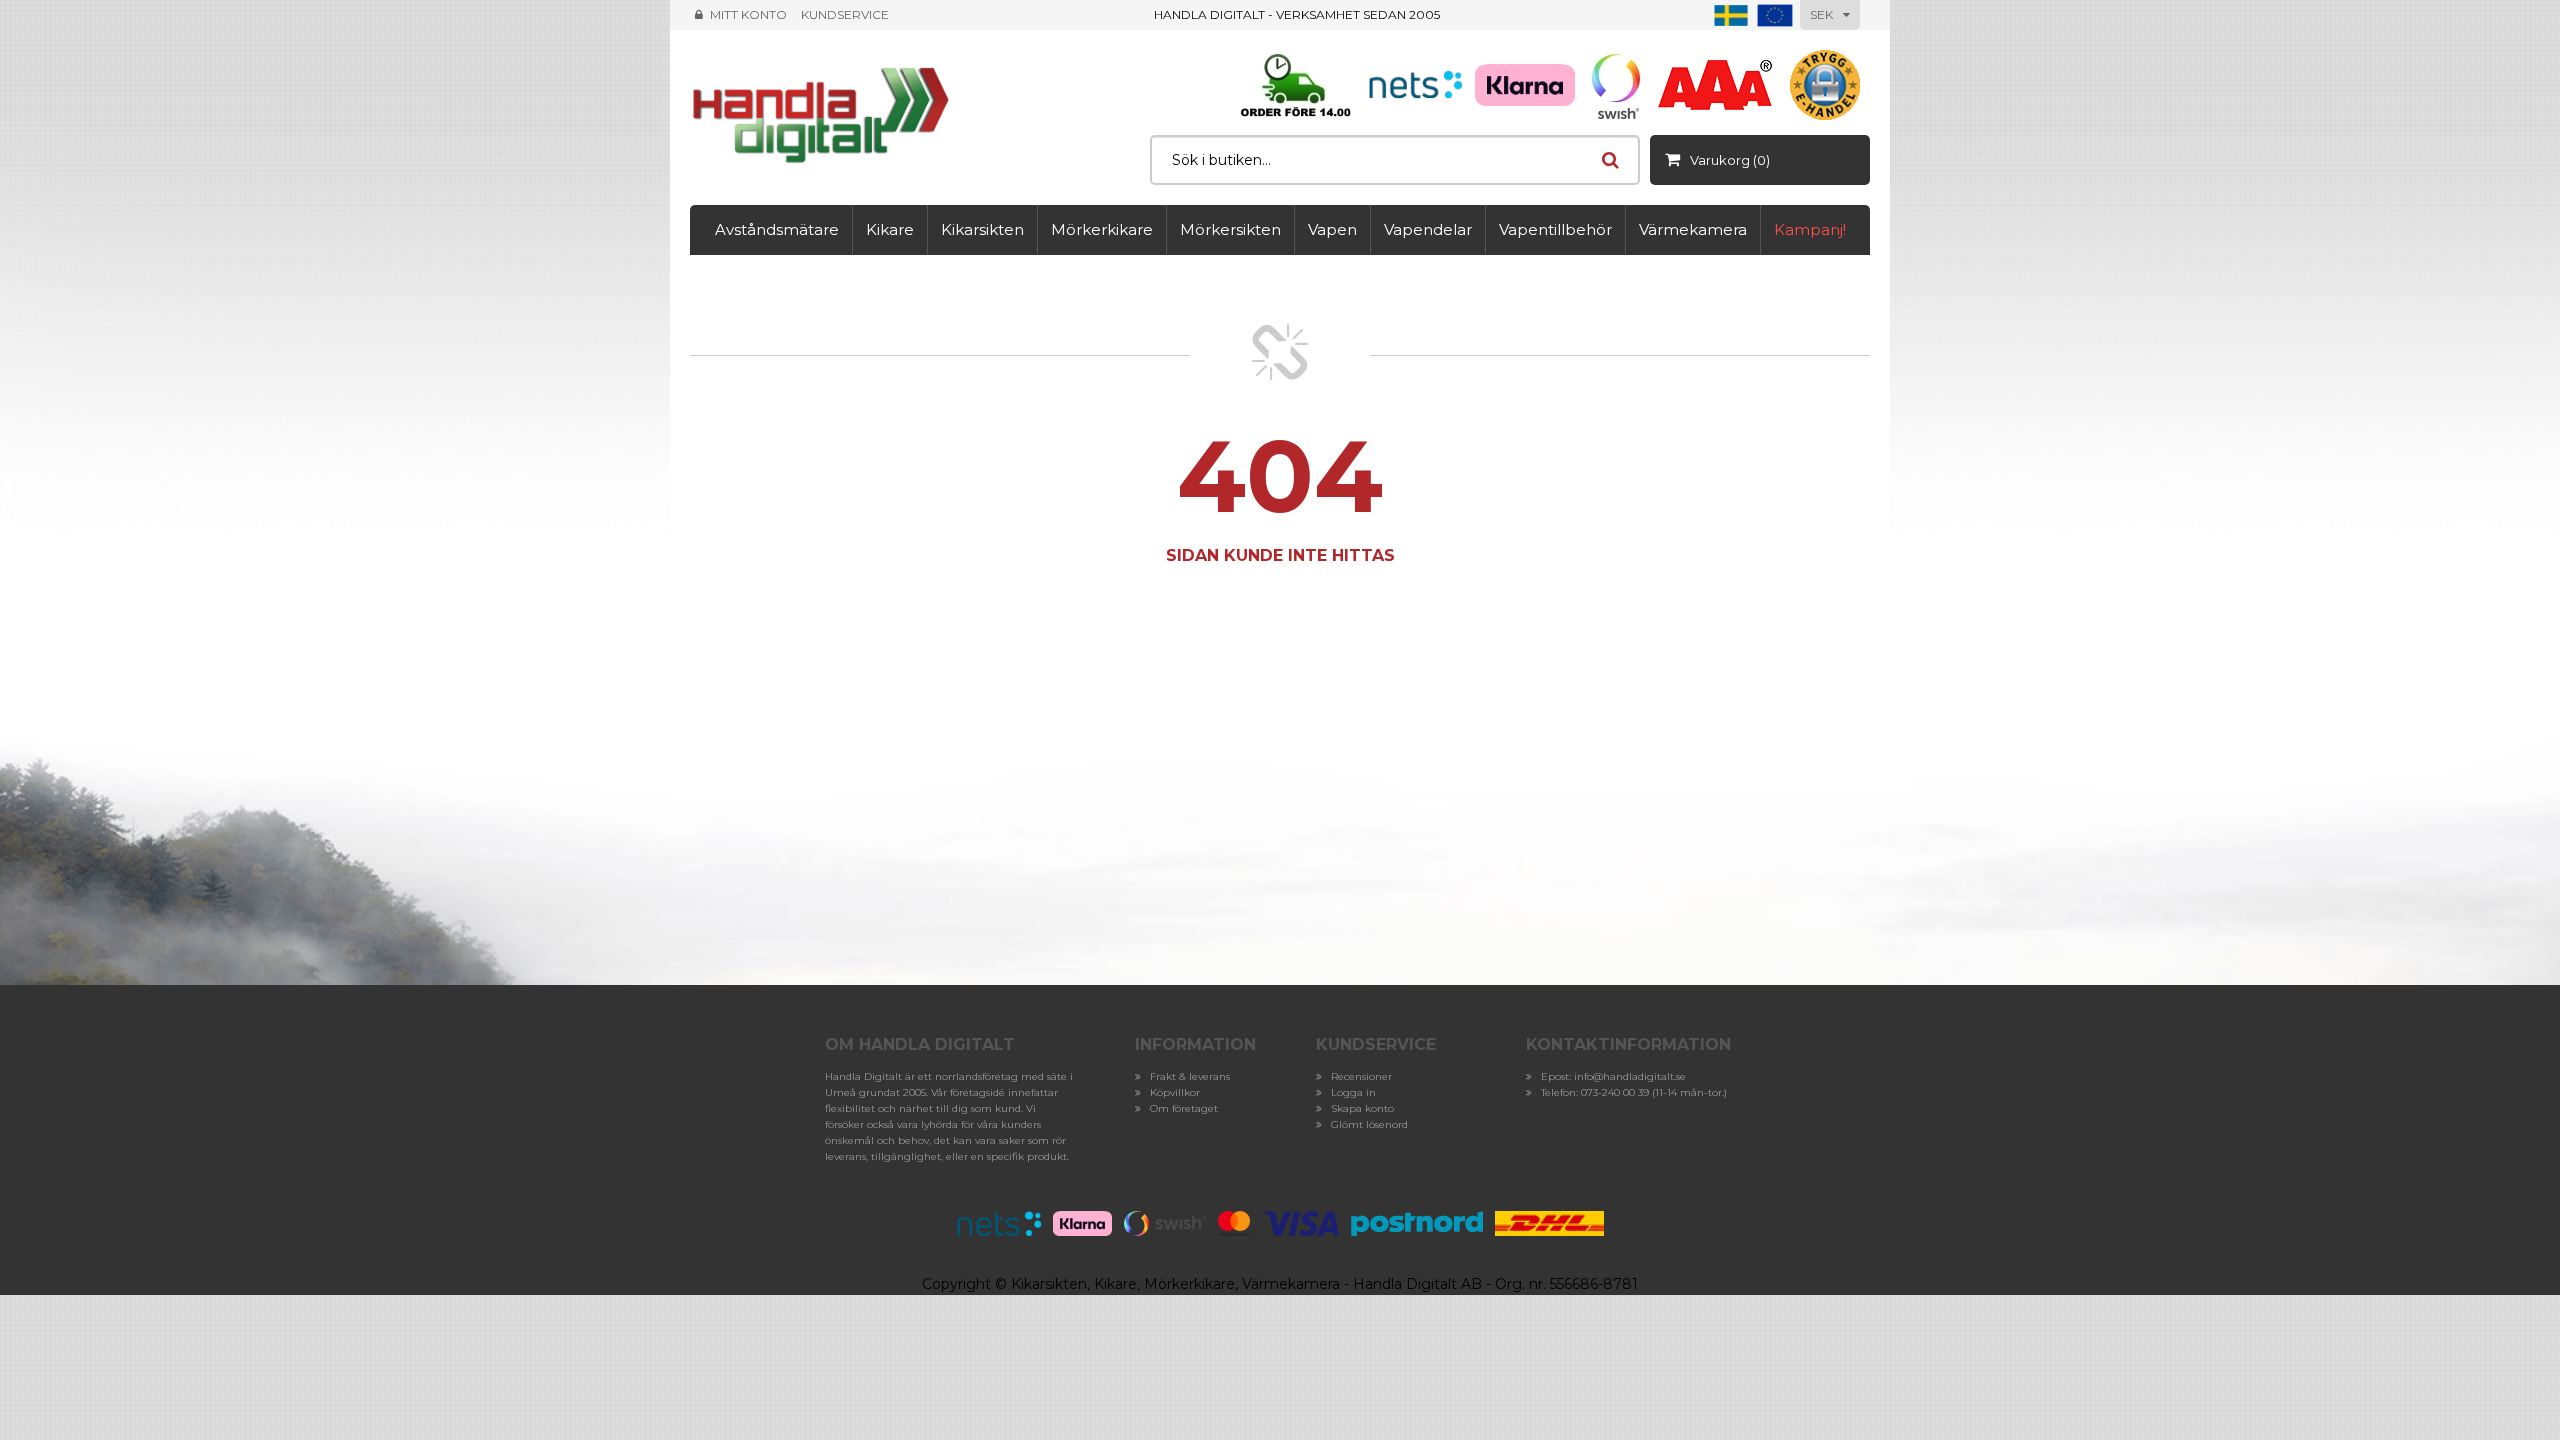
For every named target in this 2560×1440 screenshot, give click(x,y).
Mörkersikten (1230, 229)
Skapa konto (1362, 1108)
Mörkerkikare (1102, 229)
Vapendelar (1428, 229)
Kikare (890, 229)
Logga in (1353, 1092)
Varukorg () (1730, 160)
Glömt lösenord (1369, 1124)
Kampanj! (1810, 229)
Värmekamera (1693, 229)
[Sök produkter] (1610, 160)
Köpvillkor (1175, 1092)
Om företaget (1184, 1108)
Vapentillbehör (1555, 229)
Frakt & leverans (1190, 1076)
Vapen (1332, 229)
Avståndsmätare (777, 229)
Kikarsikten (982, 229)
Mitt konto (748, 14)
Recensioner (1361, 1076)
